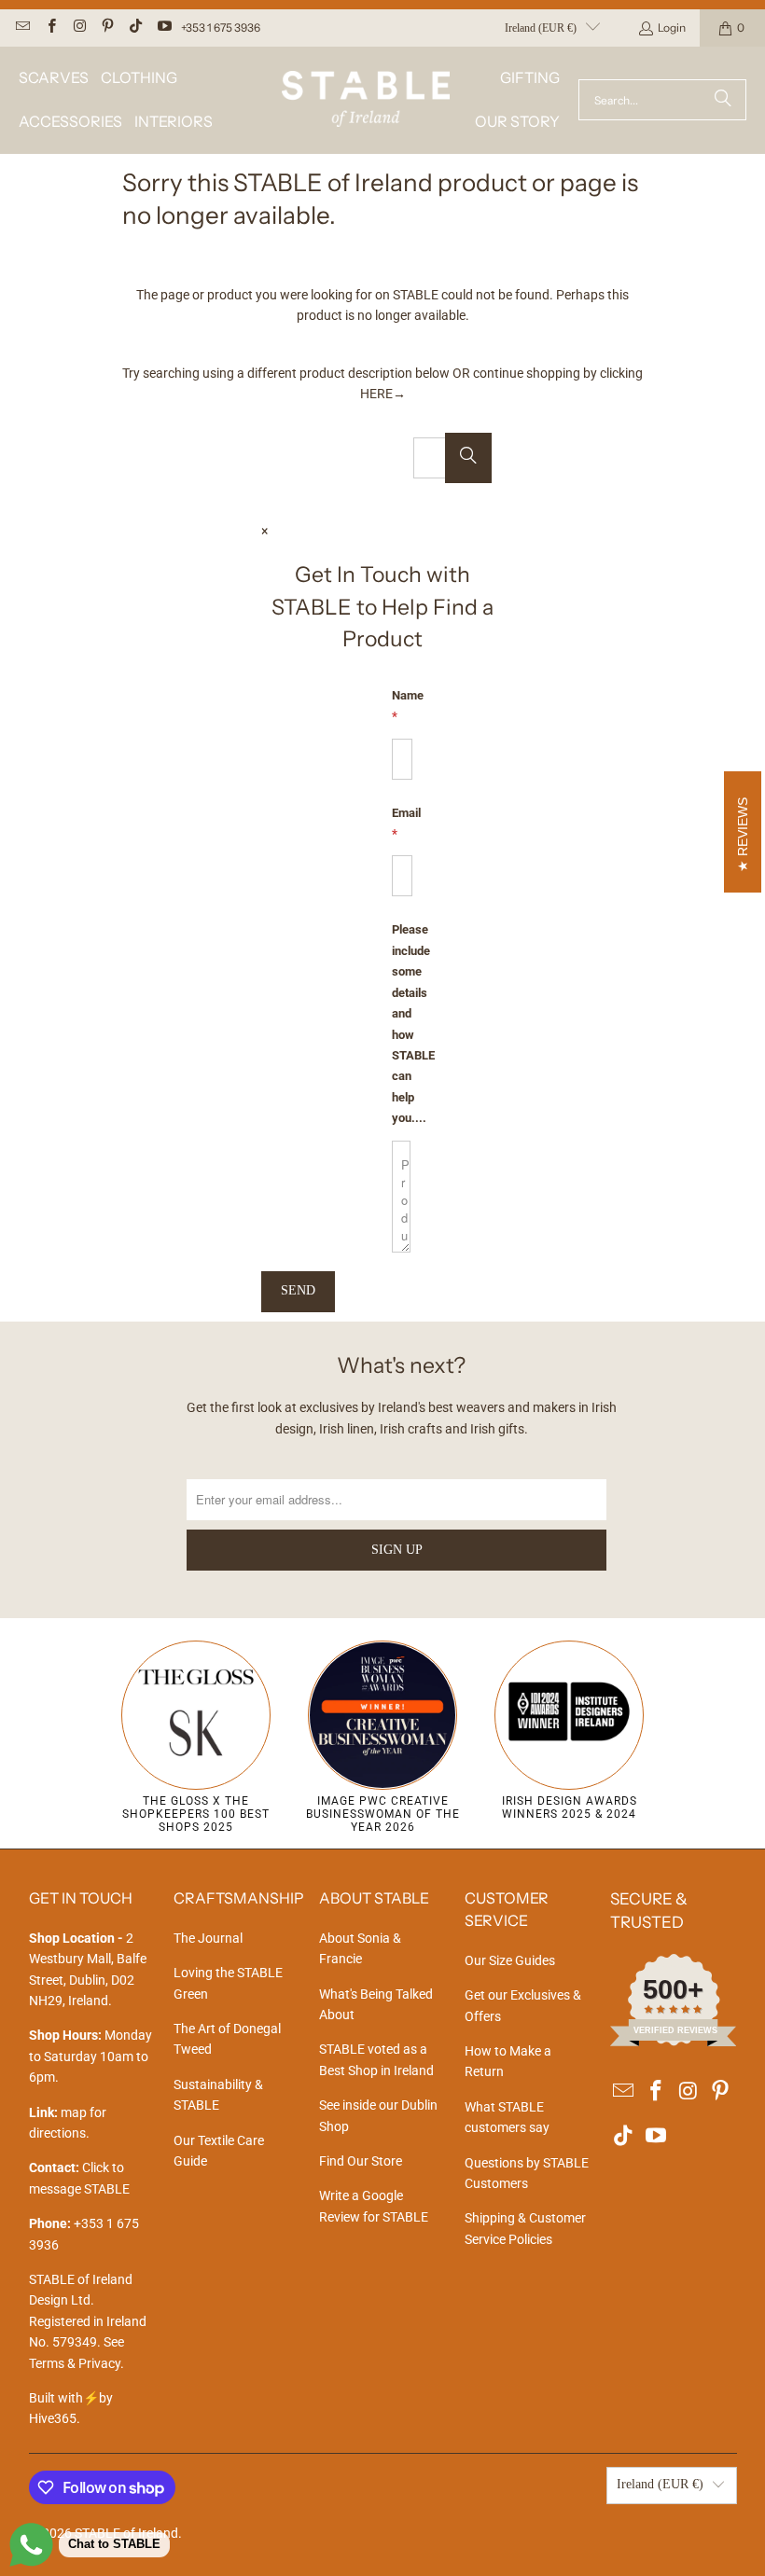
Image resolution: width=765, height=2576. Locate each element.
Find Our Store (361, 2161)
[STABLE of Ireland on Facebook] (50, 28)
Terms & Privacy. (76, 2363)
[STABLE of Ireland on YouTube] (163, 28)
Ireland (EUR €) (541, 28)
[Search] (723, 100)
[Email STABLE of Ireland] (22, 28)
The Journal (208, 1938)
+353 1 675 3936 (221, 28)
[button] (54, 78)
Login (672, 28)
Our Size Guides (510, 1960)
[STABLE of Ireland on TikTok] (135, 28)
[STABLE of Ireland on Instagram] (79, 28)
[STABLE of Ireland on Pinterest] (107, 28)
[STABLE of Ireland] (366, 100)
